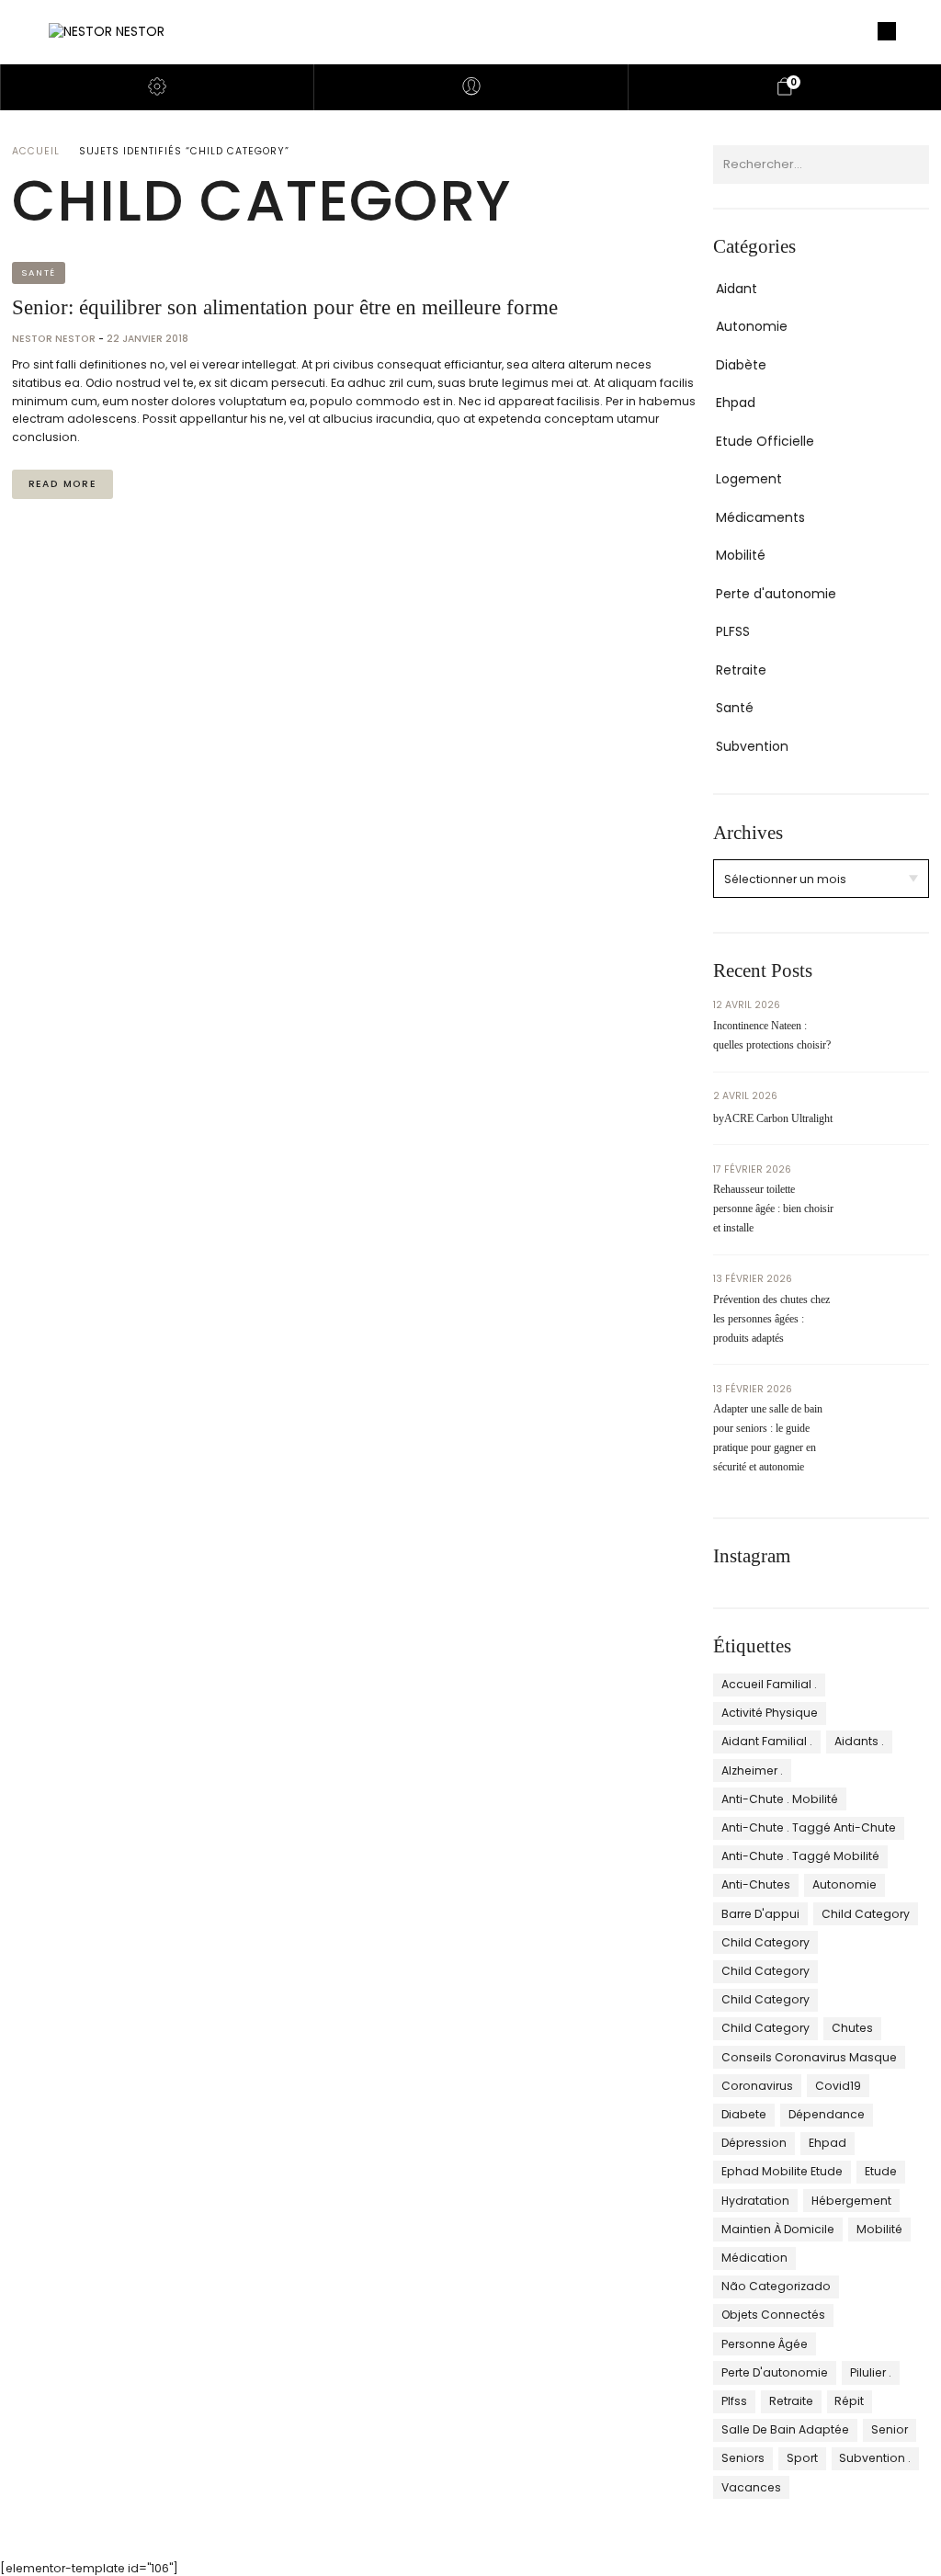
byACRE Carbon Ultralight (773, 1118)
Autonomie (752, 326)
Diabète (741, 365)
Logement (749, 479)
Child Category (866, 1914)
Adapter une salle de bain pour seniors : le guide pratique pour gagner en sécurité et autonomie (768, 1438)
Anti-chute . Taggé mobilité (800, 1856)
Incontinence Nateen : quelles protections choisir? (772, 1035)
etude (881, 2171)
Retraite (741, 670)
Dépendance (827, 2114)
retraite (791, 2401)
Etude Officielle (765, 441)
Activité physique (770, 1713)
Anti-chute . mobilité (780, 1799)
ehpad (828, 2143)
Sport (802, 2458)
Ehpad (736, 403)
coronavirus (757, 2086)
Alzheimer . (752, 1770)
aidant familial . (767, 1741)
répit (849, 2401)
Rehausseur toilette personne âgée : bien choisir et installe (773, 1209)
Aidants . (859, 1741)
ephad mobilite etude (782, 2171)
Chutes (852, 2028)
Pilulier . (871, 2372)
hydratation (755, 2201)
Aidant (737, 289)
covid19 (838, 2086)
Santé (39, 272)
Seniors (743, 2458)
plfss (734, 2401)
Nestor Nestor (55, 339)
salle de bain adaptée (785, 2429)
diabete (744, 2114)
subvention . (875, 2458)
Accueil (36, 151)
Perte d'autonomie (776, 594)
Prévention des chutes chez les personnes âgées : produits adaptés (771, 1319)
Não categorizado (776, 2286)
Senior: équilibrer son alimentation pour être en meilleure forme (285, 307)
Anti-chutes (756, 1884)
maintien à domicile (778, 2229)
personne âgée (765, 2344)
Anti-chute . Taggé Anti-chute (809, 1827)
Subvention (752, 746)
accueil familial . (769, 1684)
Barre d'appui (760, 1914)
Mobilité (741, 555)
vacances (751, 2487)
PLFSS (733, 631)
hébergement (851, 2201)
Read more (62, 484)
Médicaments (760, 517)
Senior (890, 2429)
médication (754, 2258)
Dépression (754, 2143)
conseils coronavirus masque (809, 2057)
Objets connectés (773, 2315)
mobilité (879, 2229)
